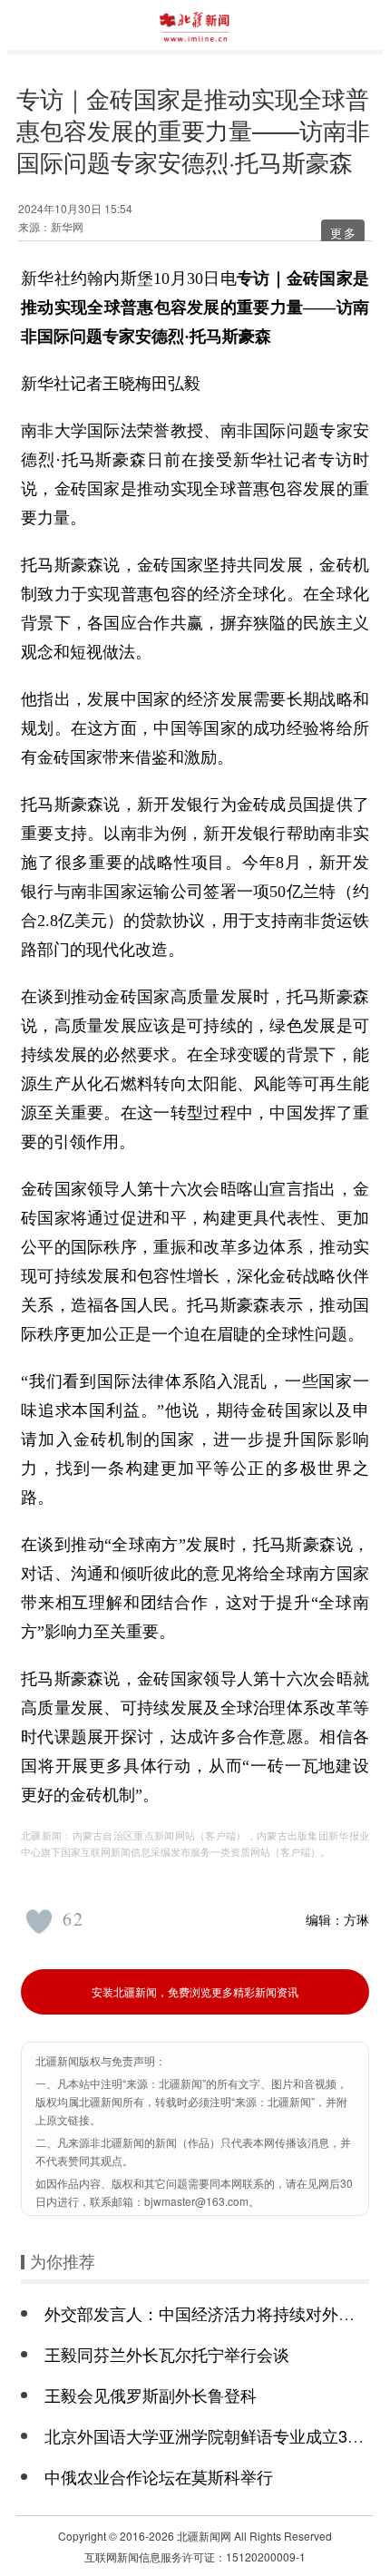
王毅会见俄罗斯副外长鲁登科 (151, 2395)
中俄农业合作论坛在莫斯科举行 (159, 2476)
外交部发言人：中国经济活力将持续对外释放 (208, 2313)
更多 (344, 233)
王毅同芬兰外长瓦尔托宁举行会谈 (167, 2354)
